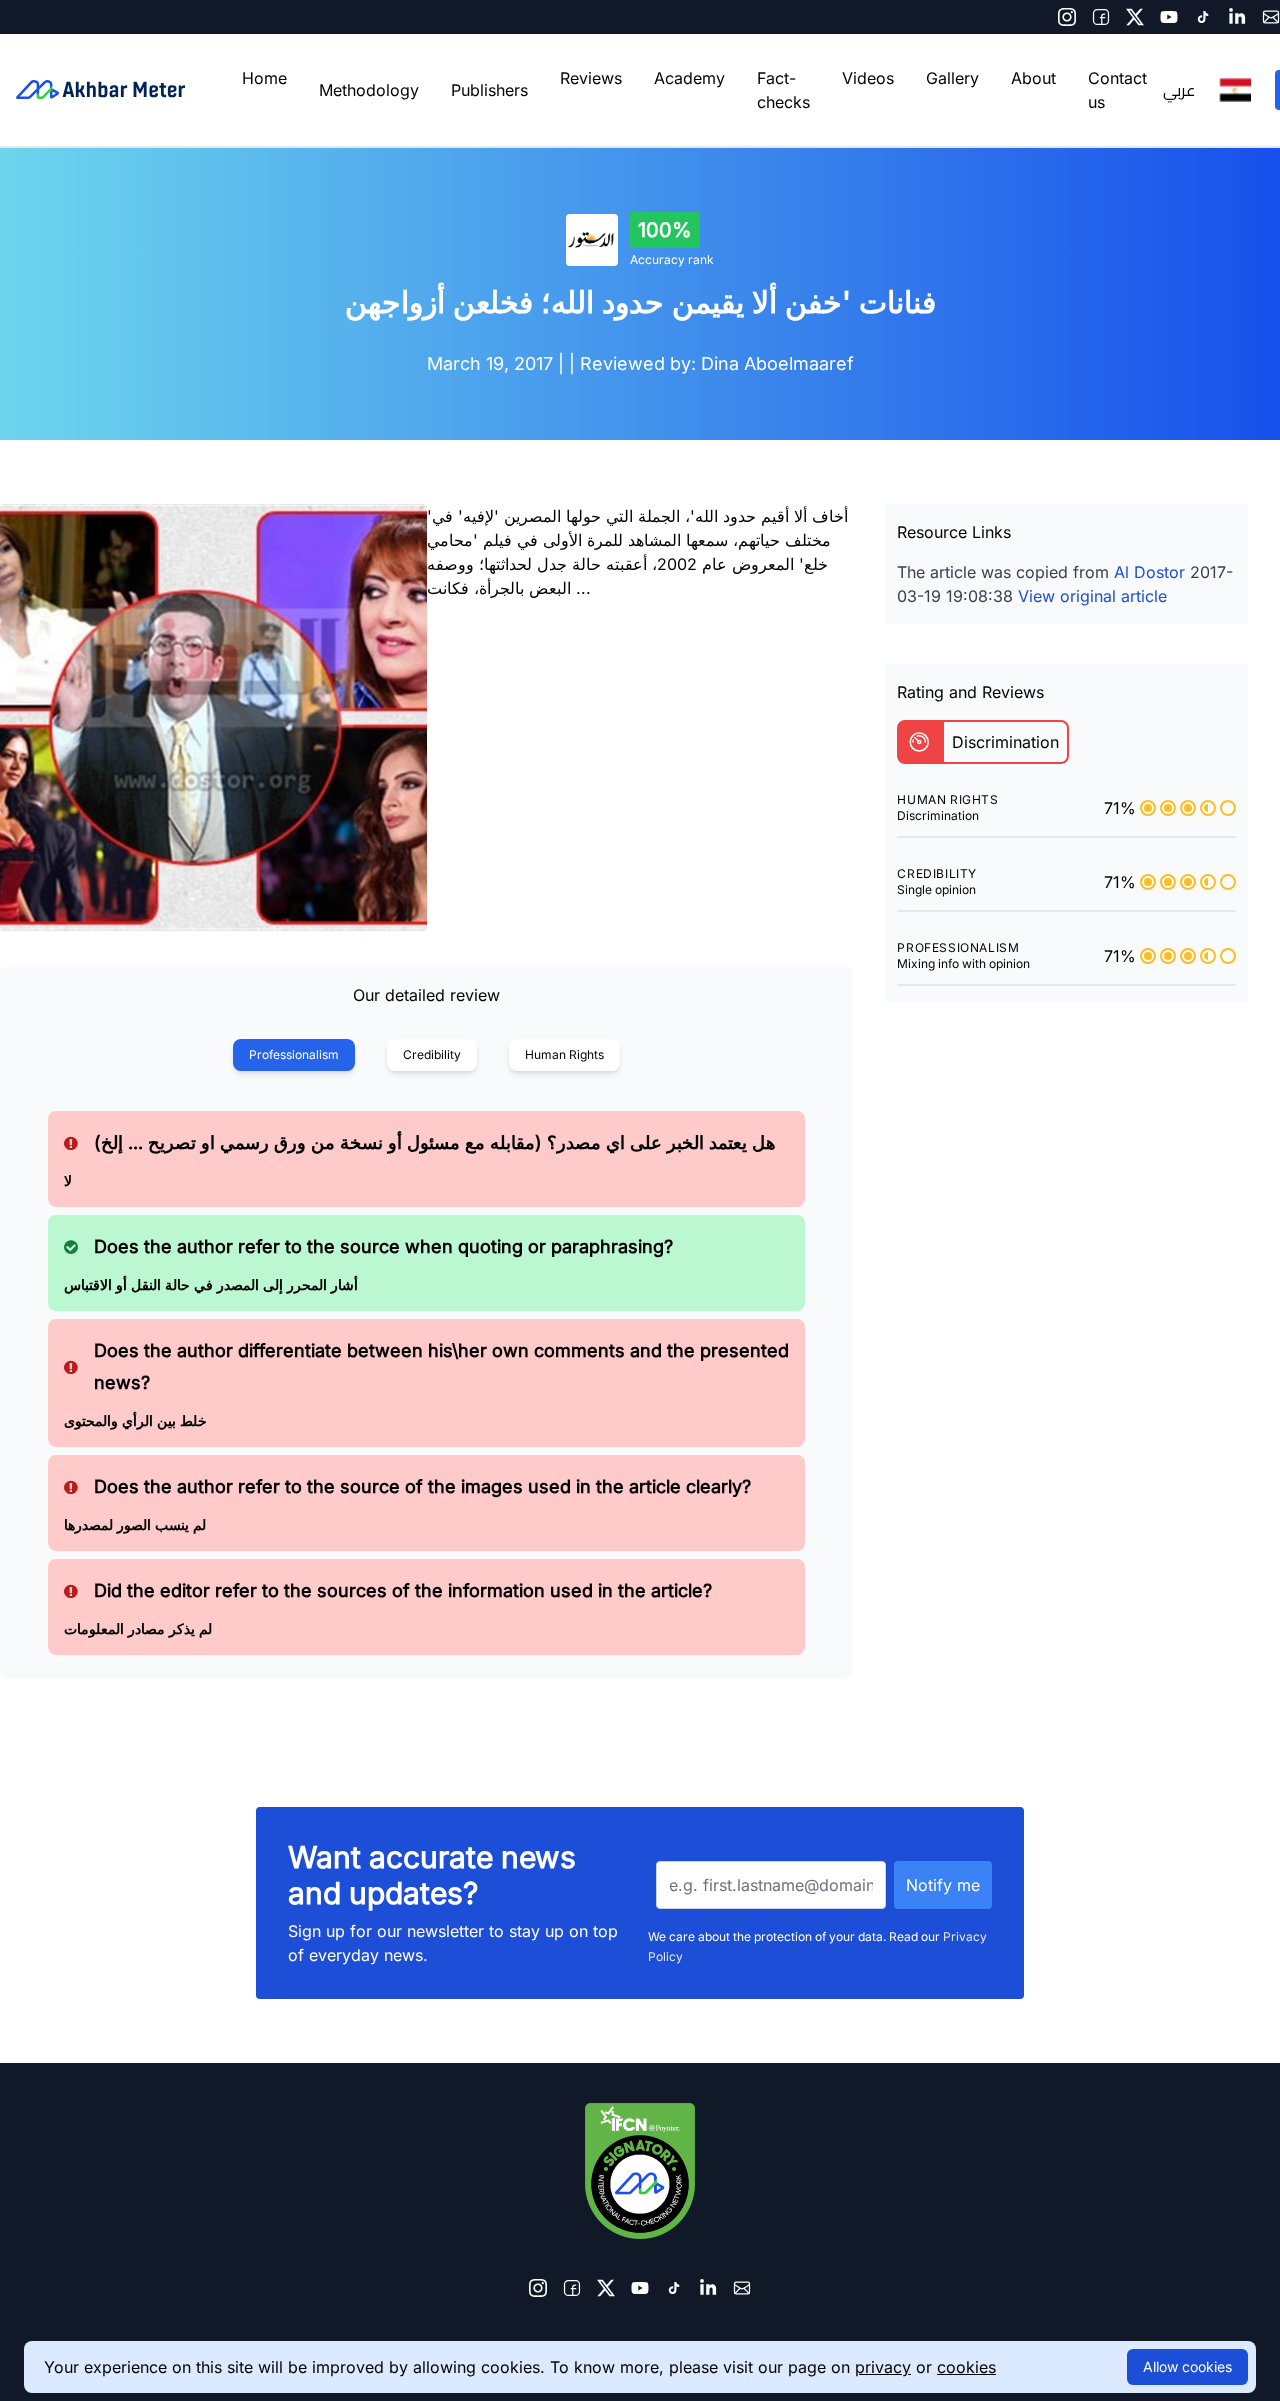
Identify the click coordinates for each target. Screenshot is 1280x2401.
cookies (966, 2367)
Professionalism (294, 1054)
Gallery (952, 78)
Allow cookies (1187, 2366)
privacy (883, 2367)
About (1033, 78)
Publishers (489, 90)
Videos (868, 78)
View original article (1092, 596)
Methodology (369, 90)
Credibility (432, 1054)
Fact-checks (783, 90)
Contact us (1117, 90)
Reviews (591, 78)
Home (264, 78)
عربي (1179, 90)
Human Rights (564, 1054)
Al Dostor (1149, 572)
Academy (689, 78)
